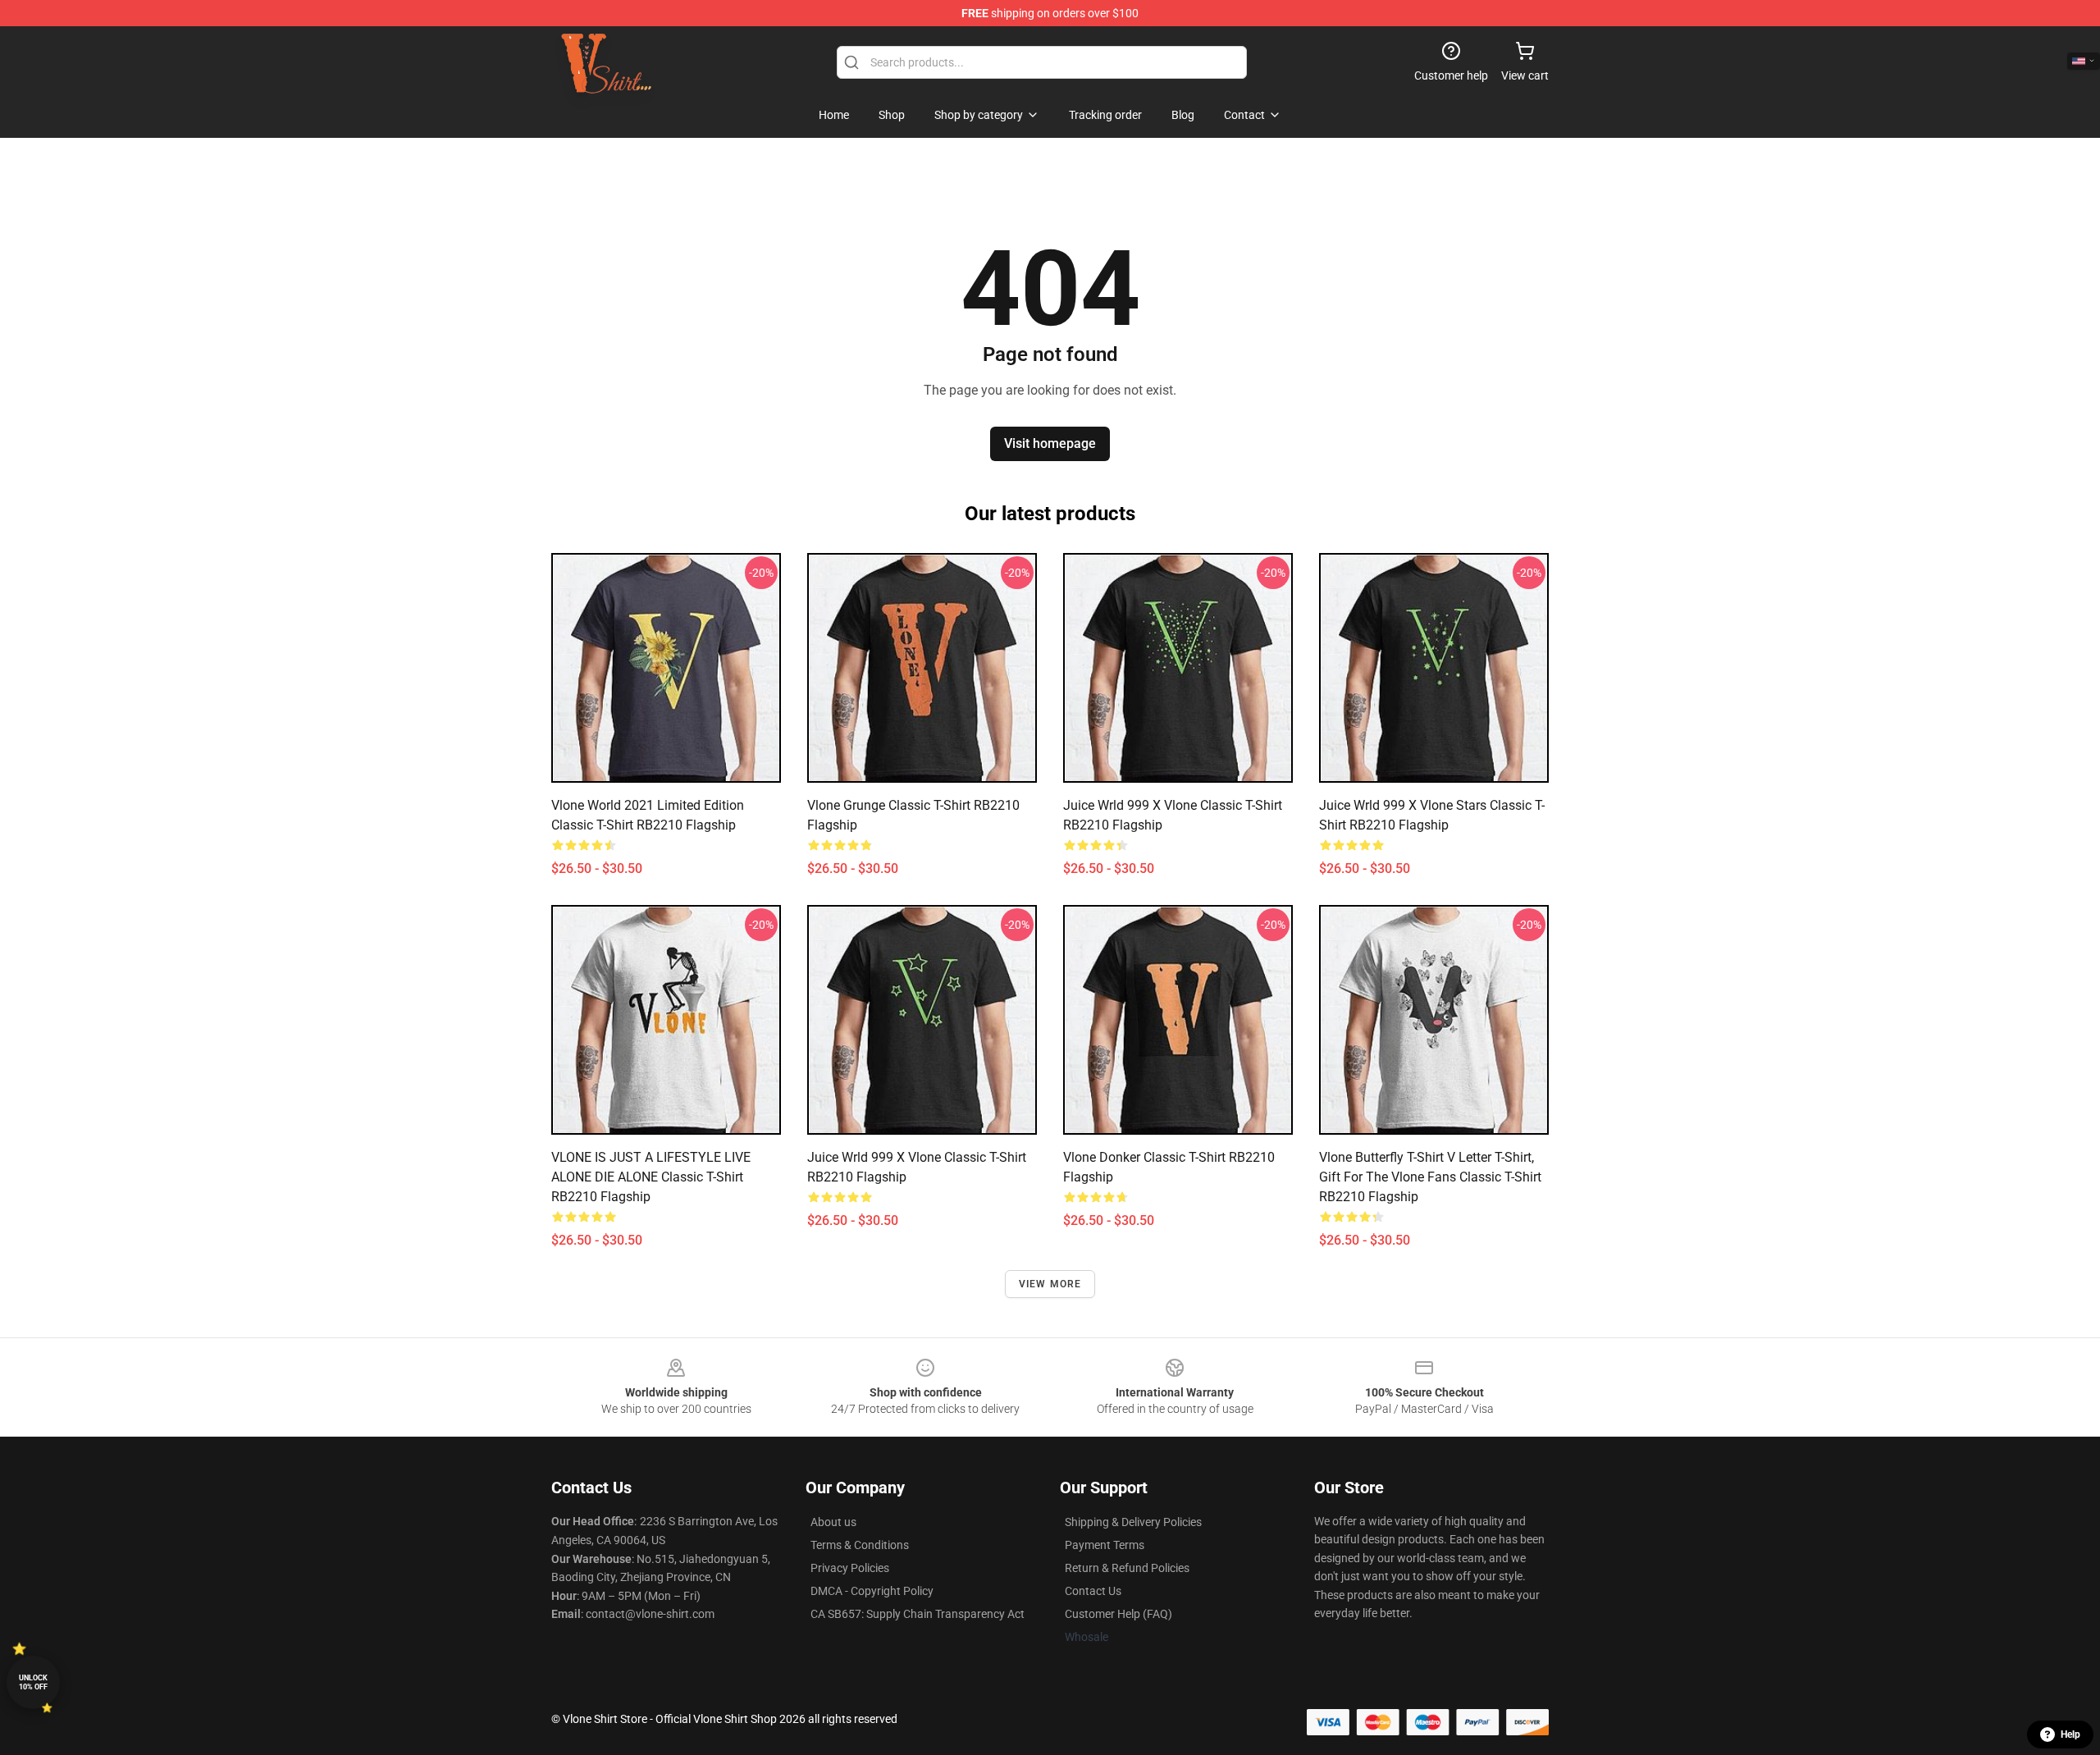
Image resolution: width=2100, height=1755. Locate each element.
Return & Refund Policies (1127, 1568)
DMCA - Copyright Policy (872, 1591)
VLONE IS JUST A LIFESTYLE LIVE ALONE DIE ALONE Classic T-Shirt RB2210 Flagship (651, 1177)
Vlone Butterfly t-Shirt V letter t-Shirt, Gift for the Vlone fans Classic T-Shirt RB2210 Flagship (1430, 1177)
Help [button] (2070, 1734)
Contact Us (1093, 1591)
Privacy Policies (850, 1568)
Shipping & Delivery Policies (1133, 1522)
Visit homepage (1050, 443)
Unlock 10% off (33, 1682)
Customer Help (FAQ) (1118, 1614)
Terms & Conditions (860, 1545)
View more (1050, 1284)
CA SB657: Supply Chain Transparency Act (918, 1614)
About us (833, 1522)
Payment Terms (1105, 1545)
